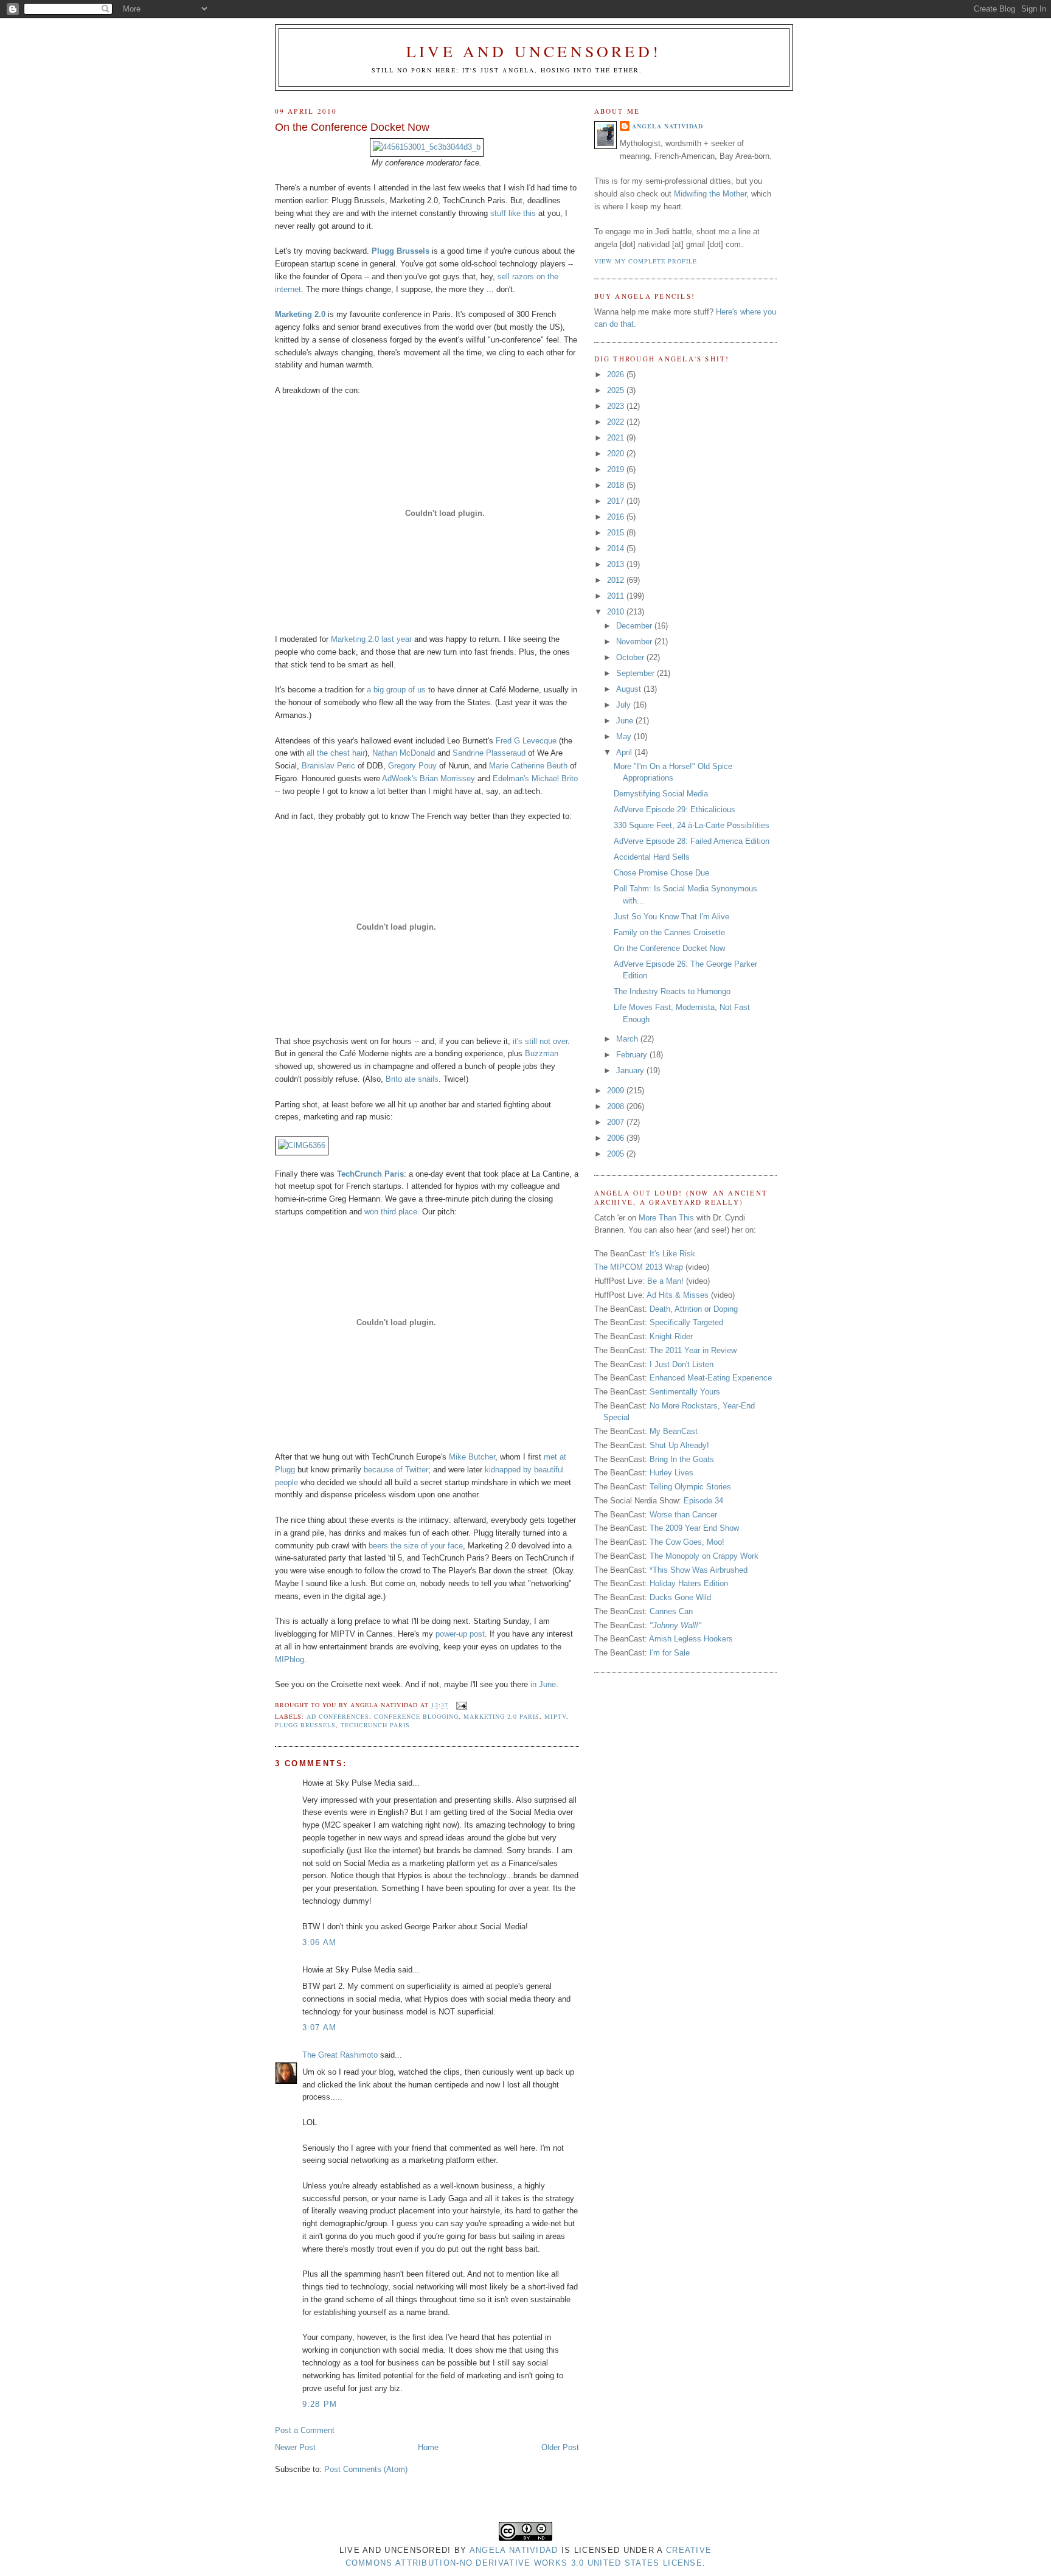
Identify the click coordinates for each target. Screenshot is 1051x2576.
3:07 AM (320, 2028)
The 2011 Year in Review (693, 1350)
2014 (617, 548)
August (630, 689)
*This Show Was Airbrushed (699, 1570)
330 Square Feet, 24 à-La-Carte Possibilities (692, 825)
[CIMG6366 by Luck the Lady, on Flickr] (302, 1145)
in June (543, 1684)
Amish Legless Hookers (691, 1639)
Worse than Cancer (683, 1515)
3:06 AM (320, 1942)
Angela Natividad (668, 126)
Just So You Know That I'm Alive (671, 917)
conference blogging (416, 1716)
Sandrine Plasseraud (489, 753)
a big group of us (396, 690)
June (626, 721)
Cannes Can (671, 1611)
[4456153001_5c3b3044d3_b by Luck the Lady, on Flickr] (427, 147)
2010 (617, 612)
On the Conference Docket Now (352, 127)
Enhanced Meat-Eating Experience (711, 1378)
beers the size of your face (416, 1546)
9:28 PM (320, 2404)
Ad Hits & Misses (678, 1295)
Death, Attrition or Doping (694, 1309)
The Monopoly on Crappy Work (704, 1556)
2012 (617, 580)
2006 (617, 1138)
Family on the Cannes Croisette (669, 932)
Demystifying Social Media (661, 794)
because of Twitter (396, 1470)
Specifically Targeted (686, 1322)
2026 (617, 374)
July (625, 705)
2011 (617, 596)
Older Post (560, 2447)
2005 (617, 1154)
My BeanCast (674, 1431)
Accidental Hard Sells (652, 857)
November (635, 642)
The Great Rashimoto (340, 2055)
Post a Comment (305, 2430)
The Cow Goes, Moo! (687, 1542)
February (633, 1055)
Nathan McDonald (404, 753)
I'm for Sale (670, 1653)
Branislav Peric (328, 766)
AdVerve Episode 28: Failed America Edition (692, 841)
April (625, 752)
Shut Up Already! (679, 1445)
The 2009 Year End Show (694, 1528)
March (628, 1039)
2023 (617, 406)
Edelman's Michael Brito (535, 778)
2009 (617, 1091)
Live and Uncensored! (534, 51)
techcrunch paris (375, 1725)
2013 (617, 564)
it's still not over (540, 1041)
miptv (555, 1716)
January (631, 1070)
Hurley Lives (671, 1473)
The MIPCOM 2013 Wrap (639, 1267)
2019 (617, 469)
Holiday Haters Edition (689, 1583)
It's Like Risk (672, 1254)
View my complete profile (646, 261)
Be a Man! (665, 1281)
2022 (617, 422)
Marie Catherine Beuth (528, 766)
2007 (617, 1122)
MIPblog (290, 1659)
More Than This (666, 1218)
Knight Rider (671, 1336)
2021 (617, 438)
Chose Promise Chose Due (661, 873)
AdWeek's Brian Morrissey (428, 778)
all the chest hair (336, 753)
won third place (391, 1212)
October (631, 657)
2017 (617, 501)
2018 (617, 485)
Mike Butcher (472, 1457)
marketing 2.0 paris (501, 1716)
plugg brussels (305, 1725)
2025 (617, 390)
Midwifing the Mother (710, 194)
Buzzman (542, 1053)
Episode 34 (703, 1501)
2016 (617, 517)
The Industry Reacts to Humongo (672, 991)
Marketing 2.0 (300, 314)
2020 (617, 454)
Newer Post (295, 2447)
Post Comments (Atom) (366, 2469)
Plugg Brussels (401, 251)
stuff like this (513, 213)
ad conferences (338, 1716)
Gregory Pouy (412, 766)
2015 (617, 533)
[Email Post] (460, 1705)
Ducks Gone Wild (680, 1597)
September (636, 673)
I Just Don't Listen (682, 1364)
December (635, 626)
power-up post (460, 1634)
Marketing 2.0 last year (371, 639)
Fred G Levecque (526, 741)
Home (428, 2447)
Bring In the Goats (682, 1459)
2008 (617, 1106)
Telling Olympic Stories (690, 1487)
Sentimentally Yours (685, 1392)
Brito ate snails (412, 1079)
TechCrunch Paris (370, 1174)
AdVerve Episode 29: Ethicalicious (675, 809)
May (625, 736)
